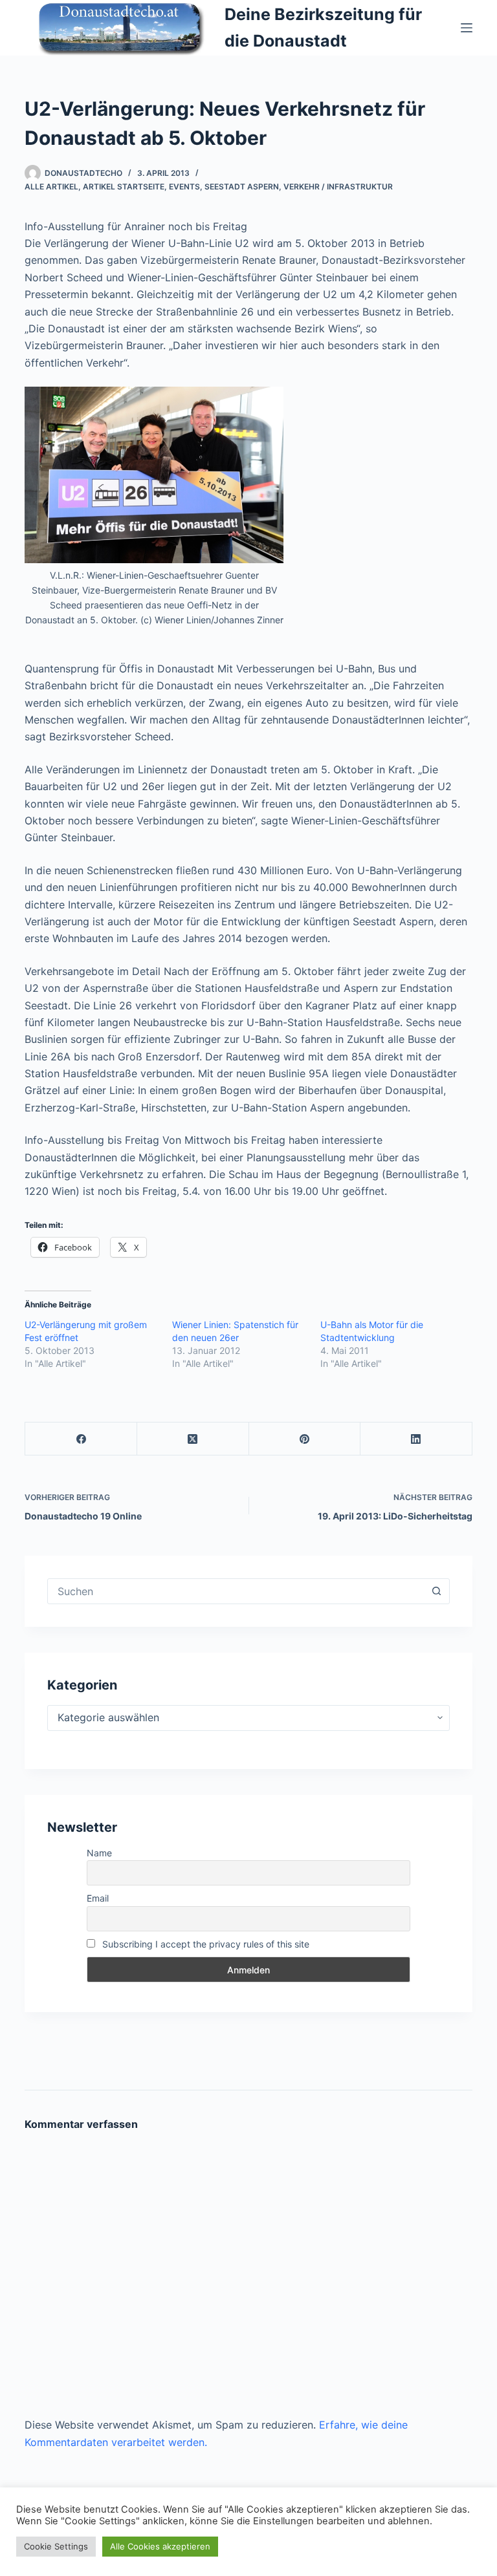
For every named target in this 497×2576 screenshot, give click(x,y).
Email (98, 1898)
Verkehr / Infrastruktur (338, 187)
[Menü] (467, 28)
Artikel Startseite (124, 187)
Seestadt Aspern (242, 187)
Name (99, 1853)
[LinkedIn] (416, 1439)
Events (184, 187)
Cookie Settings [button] (56, 2546)
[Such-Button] (437, 1591)
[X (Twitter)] (193, 1439)
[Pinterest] (305, 1439)
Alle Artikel (51, 187)
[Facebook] (81, 1439)
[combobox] (236, 1591)
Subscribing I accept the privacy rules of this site (204, 1944)
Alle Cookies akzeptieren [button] (160, 2546)
